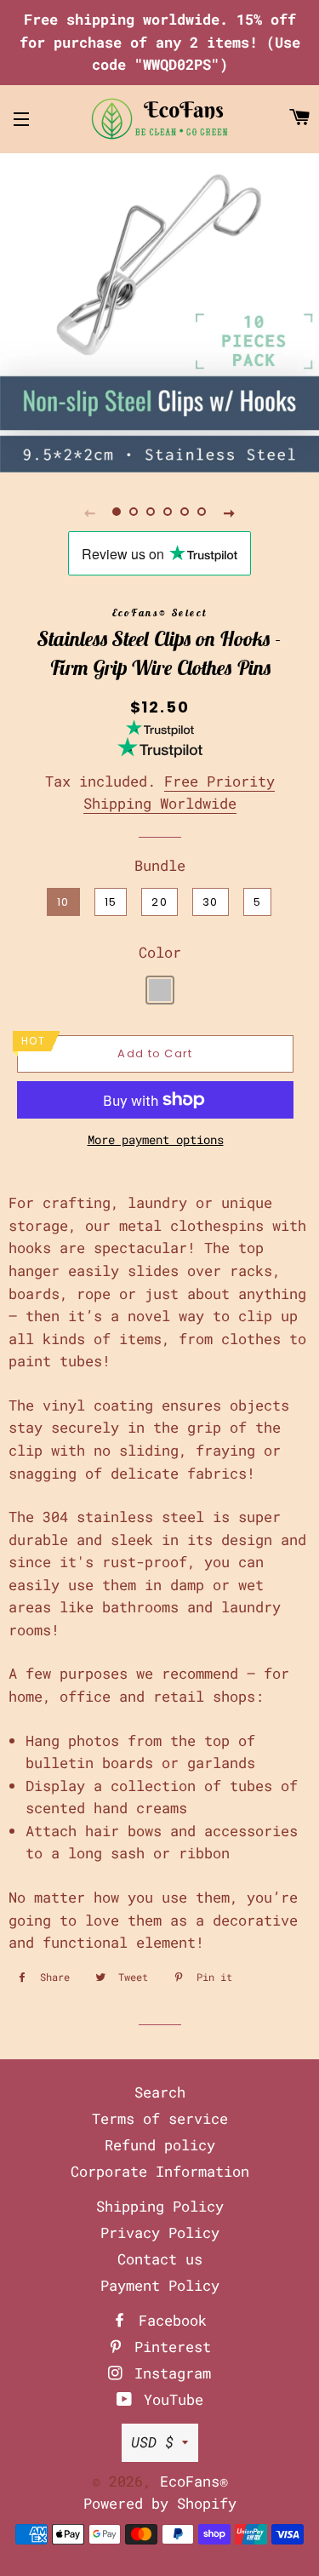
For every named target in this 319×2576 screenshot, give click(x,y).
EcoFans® (194, 2481)
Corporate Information (160, 2171)
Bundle (160, 865)
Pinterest (168, 2347)
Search (160, 2092)
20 (159, 902)
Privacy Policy (160, 2233)
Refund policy (160, 2145)
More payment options (156, 1139)
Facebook (168, 2320)
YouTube (169, 2399)
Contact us (160, 2259)
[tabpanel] (159, 313)
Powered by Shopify (160, 2503)
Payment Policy (160, 2285)
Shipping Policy (160, 2206)
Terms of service (160, 2118)
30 (211, 902)
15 (111, 902)
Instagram (168, 2373)
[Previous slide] (90, 512)
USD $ (152, 2442)
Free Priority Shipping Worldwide (179, 793)
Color (160, 952)
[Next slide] (230, 512)
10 (63, 902)
